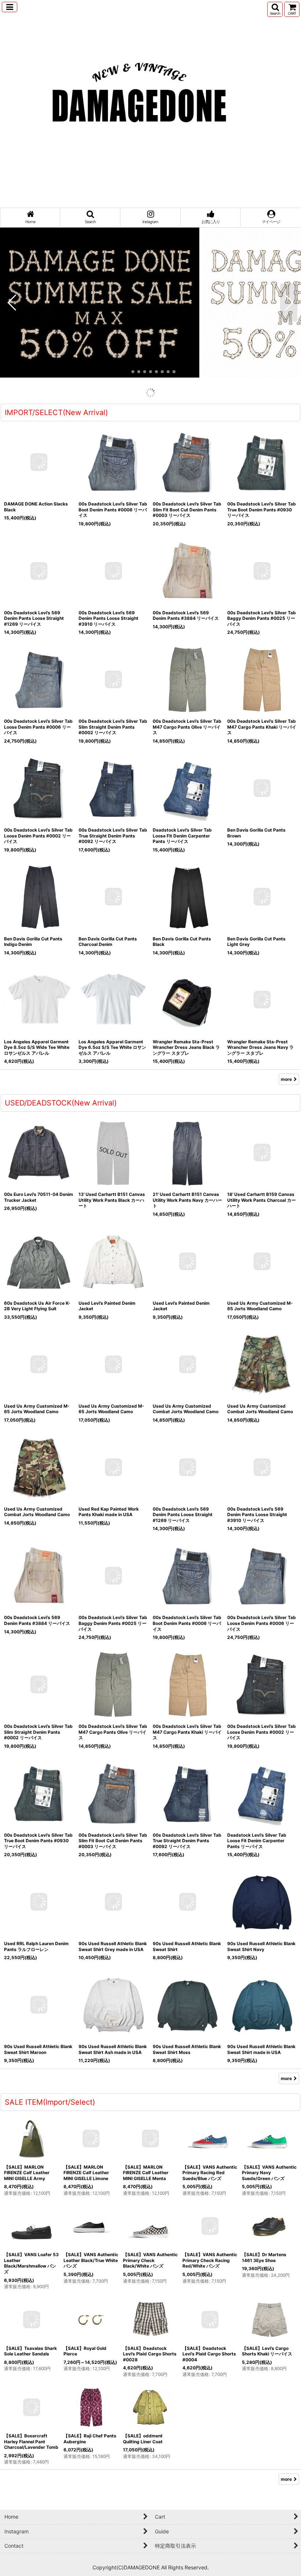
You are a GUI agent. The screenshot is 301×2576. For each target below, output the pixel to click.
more (286, 440)
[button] (10, 7)
